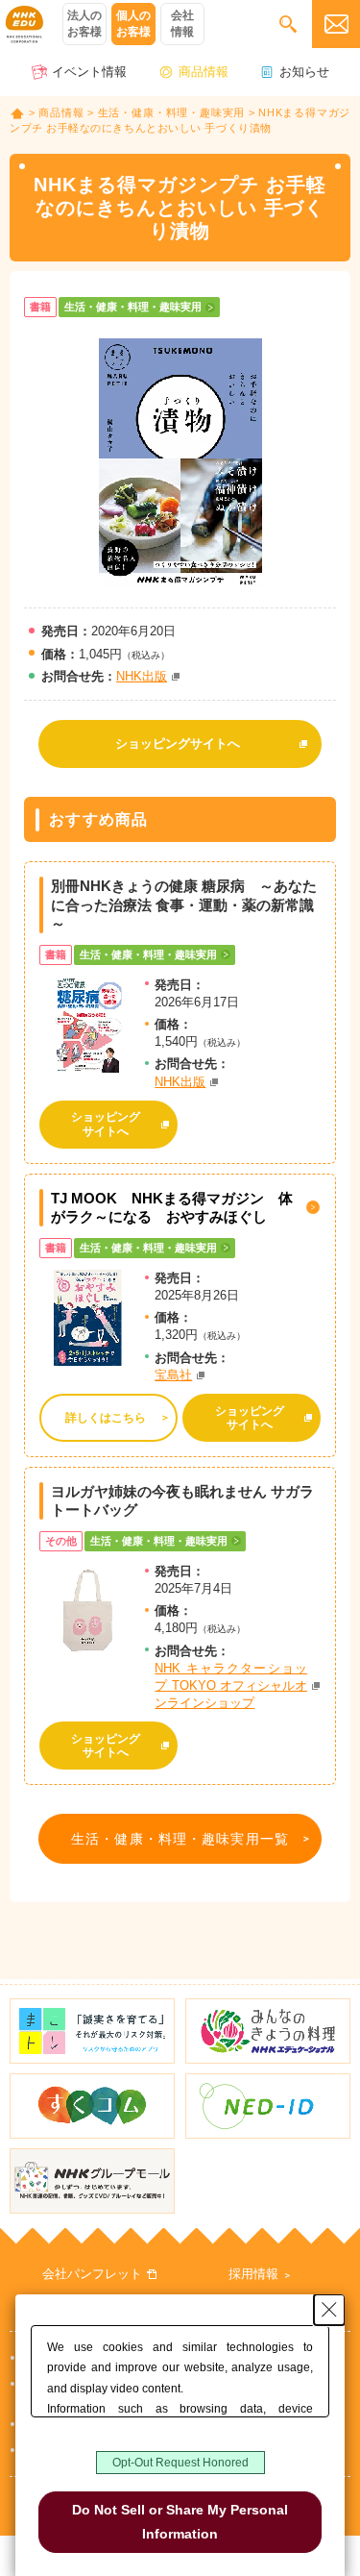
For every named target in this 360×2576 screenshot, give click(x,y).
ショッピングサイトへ (178, 743)
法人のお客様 (84, 24)
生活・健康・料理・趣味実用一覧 (180, 1839)
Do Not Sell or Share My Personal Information (180, 2522)
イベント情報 (89, 72)
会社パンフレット (92, 2274)
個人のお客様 (133, 24)
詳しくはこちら (106, 1418)
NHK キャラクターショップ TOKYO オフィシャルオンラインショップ (231, 1685)
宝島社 (173, 1375)
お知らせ (304, 72)
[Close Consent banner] (329, 2310)
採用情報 (253, 2274)
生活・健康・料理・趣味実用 (172, 112)
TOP (17, 113)
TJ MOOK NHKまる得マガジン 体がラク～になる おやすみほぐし (172, 1208)
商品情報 (204, 72)
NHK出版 (142, 676)
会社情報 (182, 24)
